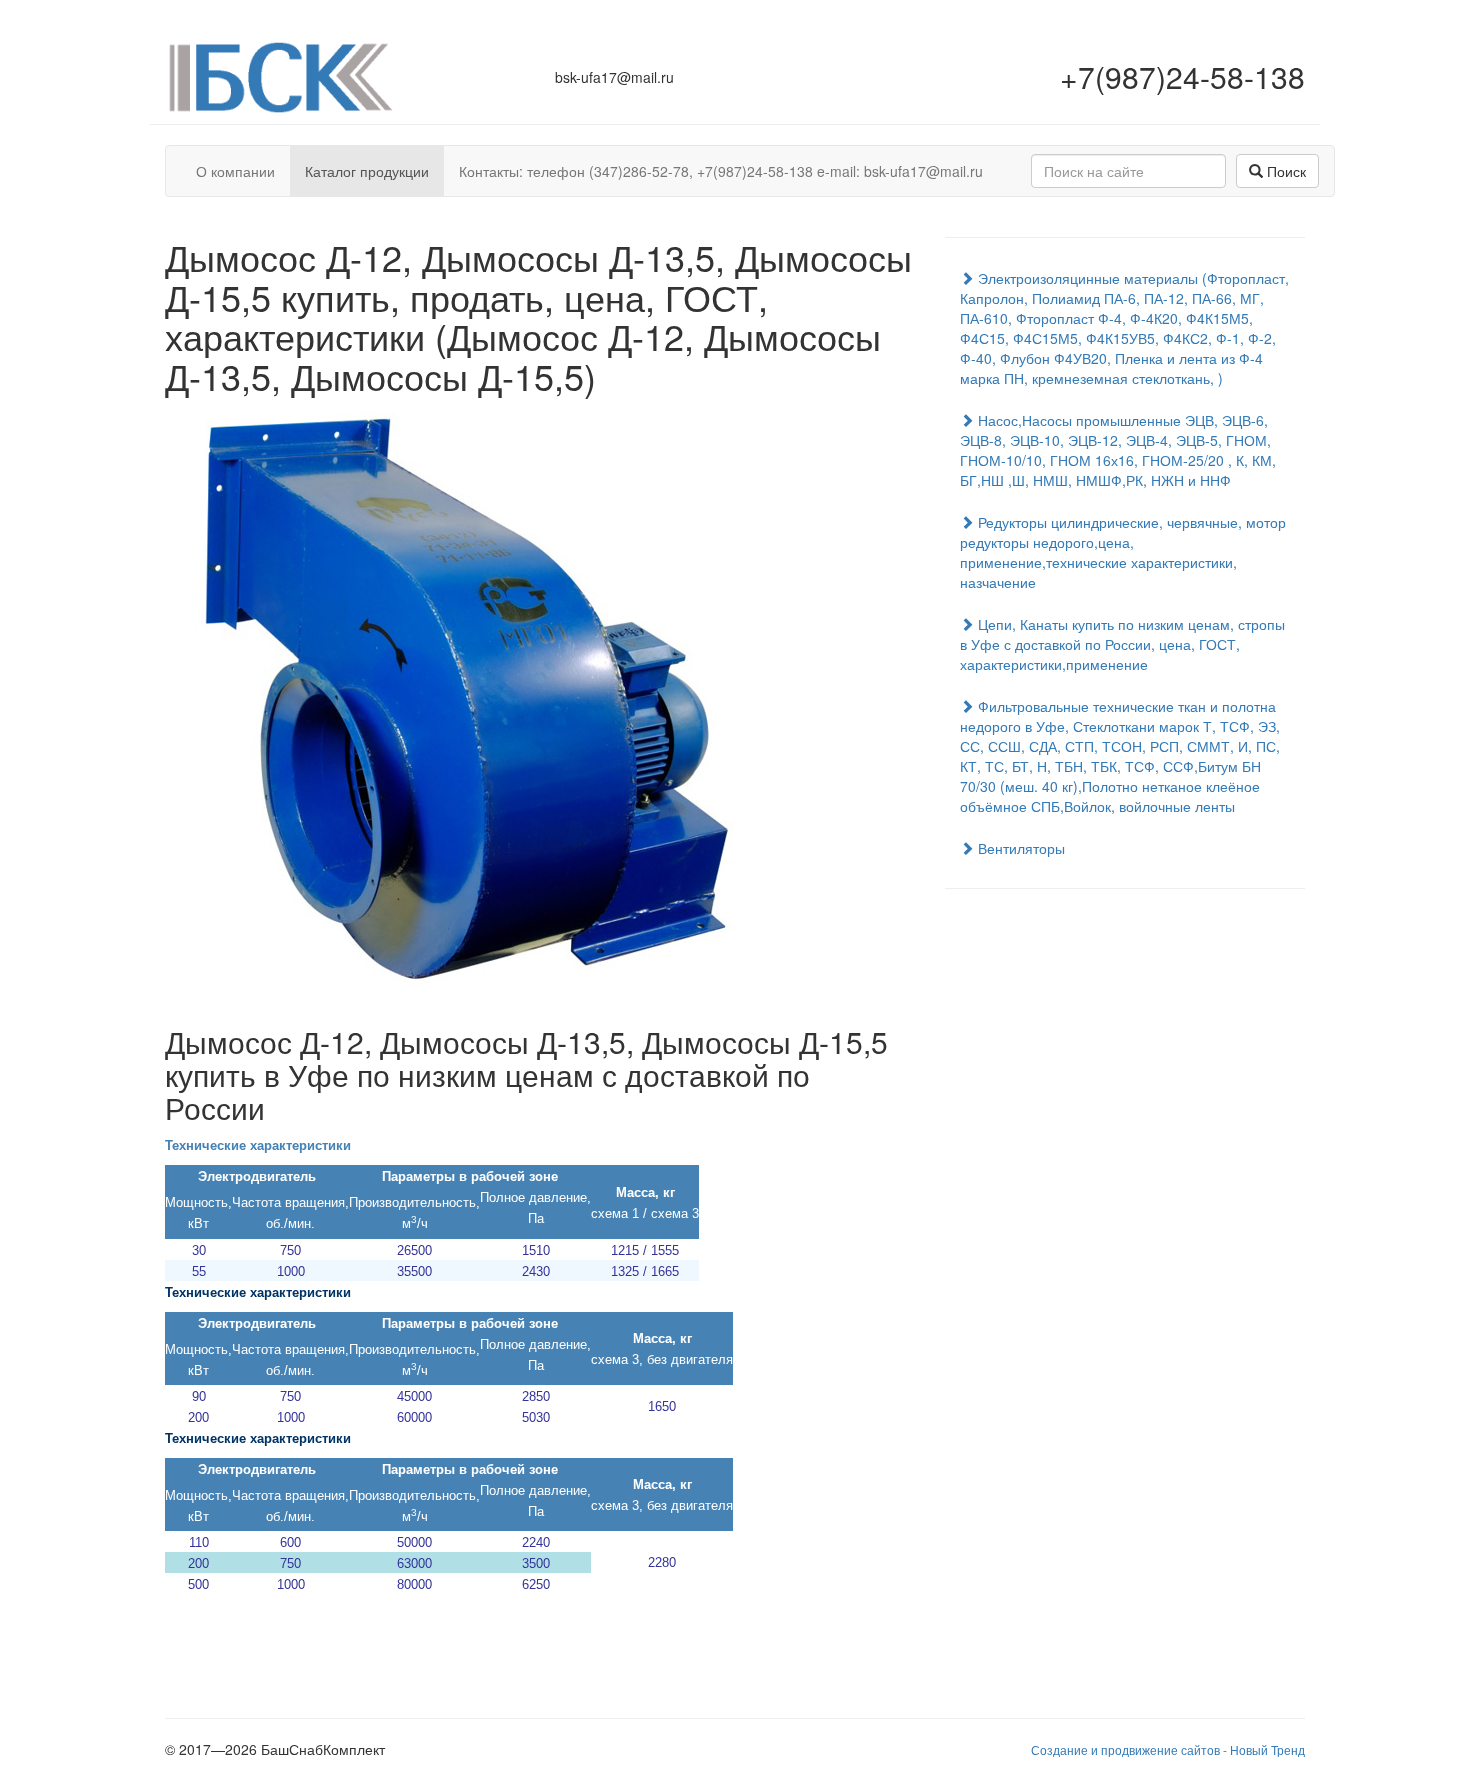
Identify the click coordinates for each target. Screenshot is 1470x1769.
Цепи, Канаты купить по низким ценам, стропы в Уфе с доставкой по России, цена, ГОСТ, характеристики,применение (1122, 644)
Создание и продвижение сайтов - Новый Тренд (1168, 1749)
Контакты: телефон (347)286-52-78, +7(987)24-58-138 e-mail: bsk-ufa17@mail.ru (721, 171)
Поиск (1284, 171)
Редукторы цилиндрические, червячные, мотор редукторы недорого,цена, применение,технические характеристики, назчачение (1123, 552)
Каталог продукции (367, 171)
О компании (235, 171)
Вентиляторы (1019, 848)
